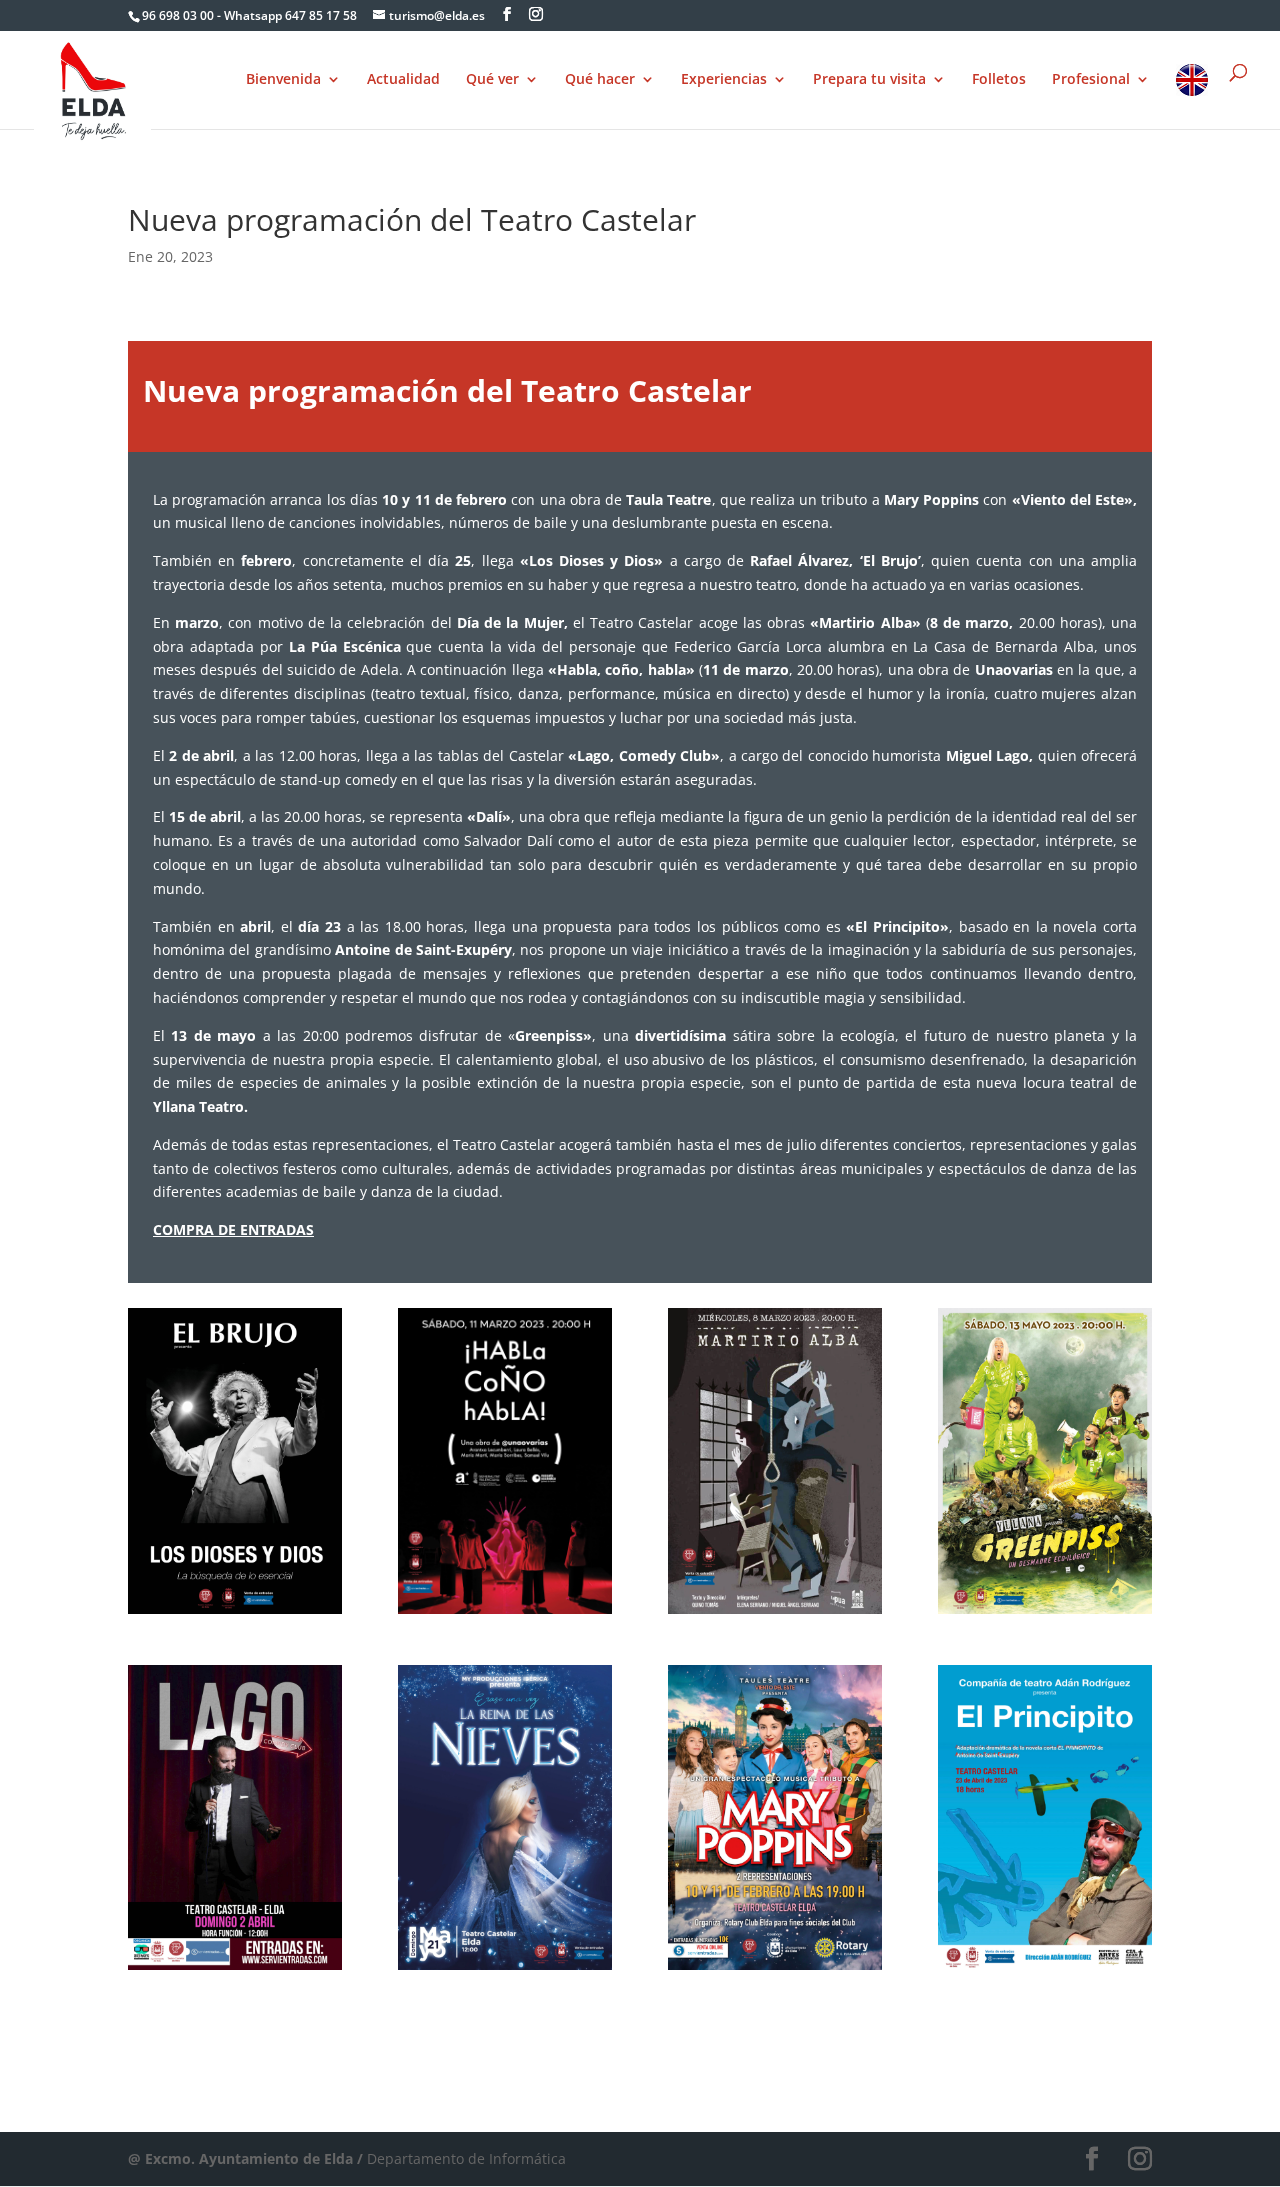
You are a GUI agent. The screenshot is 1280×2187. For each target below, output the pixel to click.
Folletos (999, 80)
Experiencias (724, 80)
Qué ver (492, 80)
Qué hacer (600, 80)
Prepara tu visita (869, 80)
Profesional (1091, 80)
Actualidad (403, 80)
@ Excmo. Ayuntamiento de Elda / (247, 2158)
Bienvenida (283, 80)
